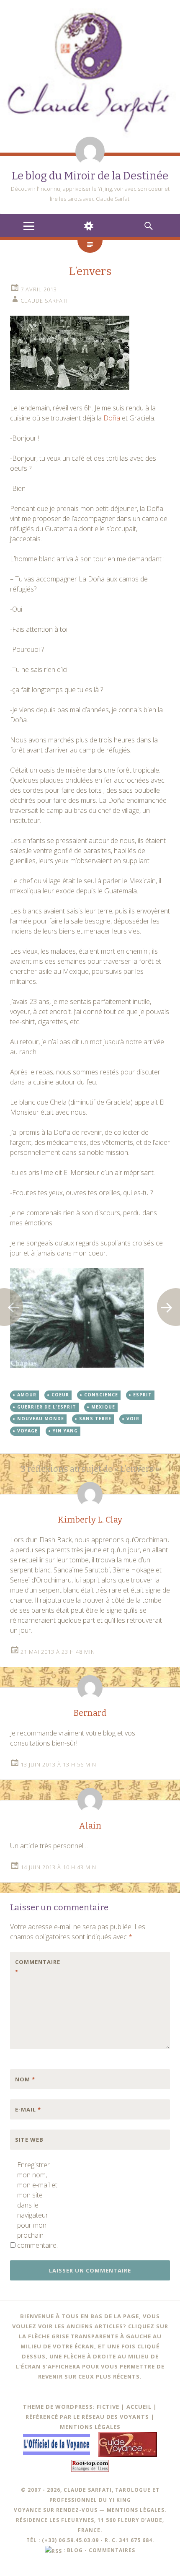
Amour (27, 1395)
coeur (60, 1395)
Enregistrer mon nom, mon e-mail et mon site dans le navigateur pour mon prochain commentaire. (37, 2205)
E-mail (28, 2109)
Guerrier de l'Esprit (47, 1407)
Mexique (103, 1407)
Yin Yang (65, 1431)
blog (75, 2550)
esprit (143, 1395)
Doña (112, 418)
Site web (29, 2140)
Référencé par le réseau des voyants (87, 2417)
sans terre (95, 1419)
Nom (25, 2079)
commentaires (112, 2550)
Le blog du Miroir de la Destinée (90, 176)
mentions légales (136, 2510)
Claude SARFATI (44, 301)
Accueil (139, 2407)
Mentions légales (90, 2427)
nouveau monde (41, 1419)
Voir (133, 1419)
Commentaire (33, 1967)
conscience (101, 1395)
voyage (27, 1431)
